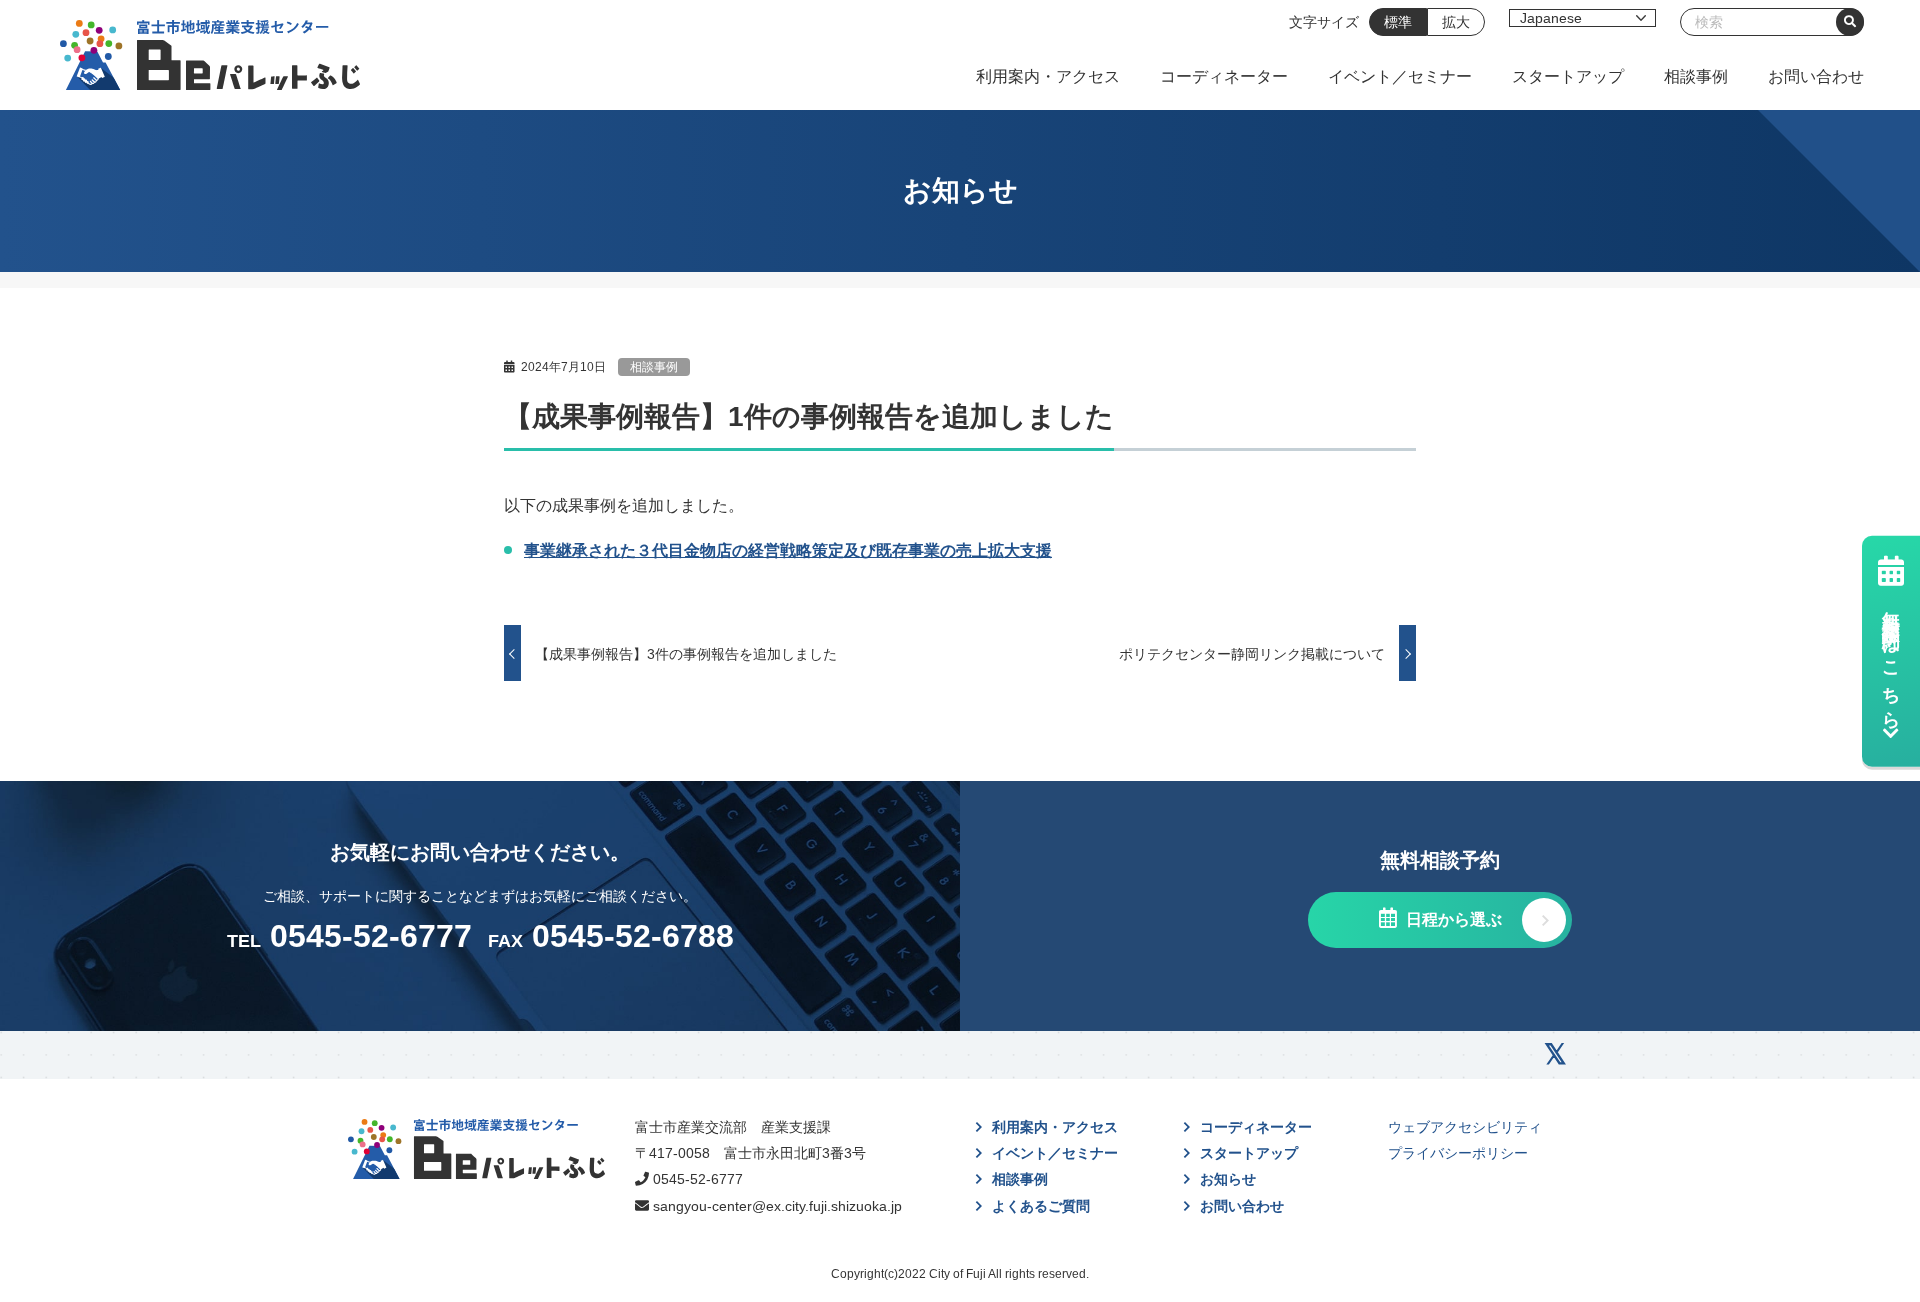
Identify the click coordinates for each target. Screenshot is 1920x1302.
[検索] (1850, 22)
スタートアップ (1568, 76)
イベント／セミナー (1400, 76)
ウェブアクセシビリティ (1465, 1127)
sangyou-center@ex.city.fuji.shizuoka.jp (777, 1206)
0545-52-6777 (698, 1179)
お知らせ (1228, 1179)
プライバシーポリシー (1458, 1153)
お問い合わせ (1816, 76)
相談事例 (1696, 76)
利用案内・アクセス (1048, 76)
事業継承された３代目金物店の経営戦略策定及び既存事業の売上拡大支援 (788, 550)
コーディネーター (1224, 76)
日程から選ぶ (1452, 919)
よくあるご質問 (1041, 1206)
